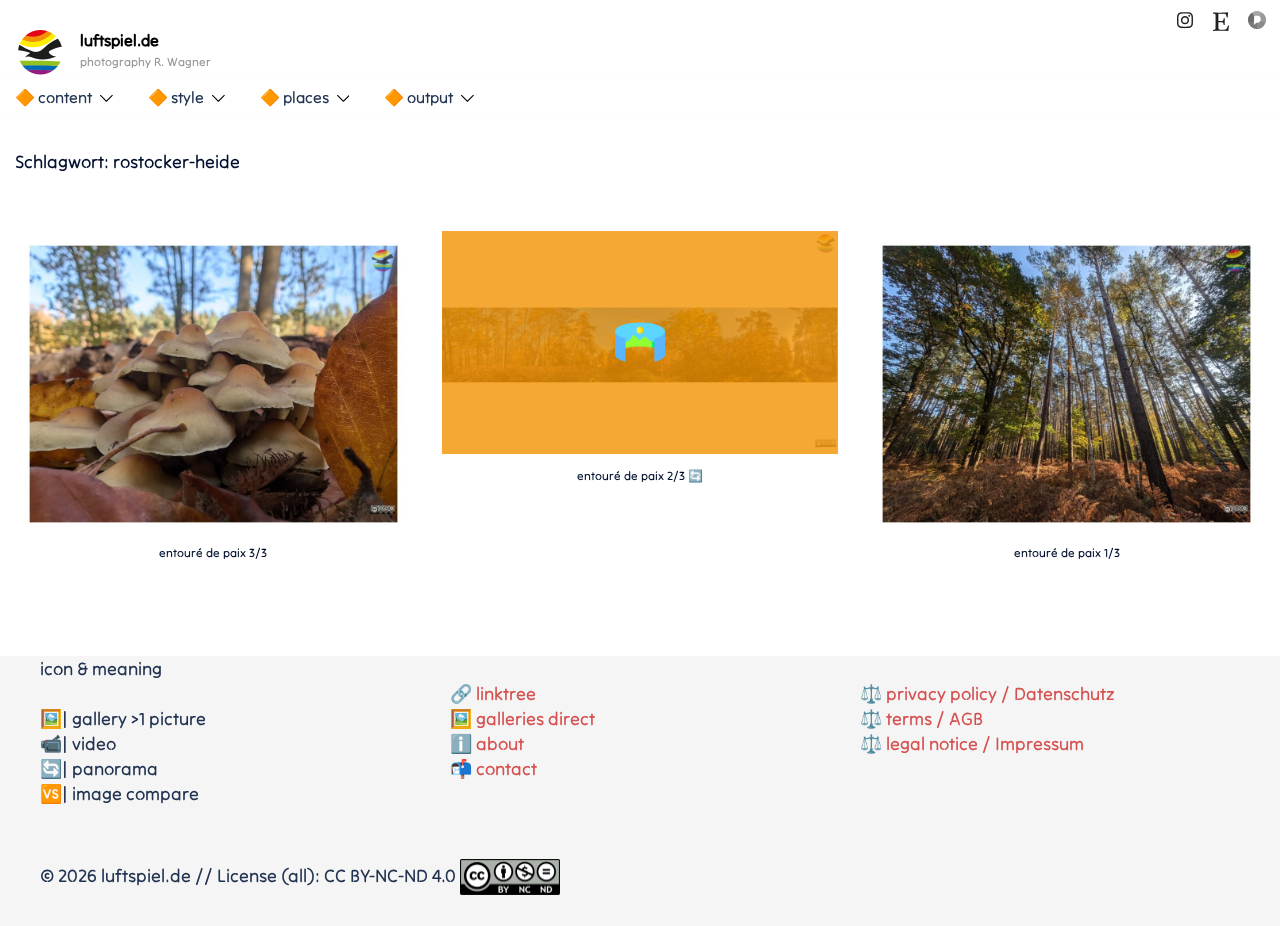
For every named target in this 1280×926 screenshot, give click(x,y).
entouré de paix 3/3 (213, 552)
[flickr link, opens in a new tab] (1257, 17)
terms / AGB (934, 718)
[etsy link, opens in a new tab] (1221, 17)
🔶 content (53, 97)
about (500, 743)
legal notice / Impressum (985, 743)
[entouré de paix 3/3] (213, 381)
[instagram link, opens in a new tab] (1185, 17)
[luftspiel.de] (40, 52)
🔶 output (418, 97)
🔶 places (294, 97)
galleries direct (535, 718)
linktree (506, 693)
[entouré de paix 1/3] (1066, 381)
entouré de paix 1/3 (1067, 552)
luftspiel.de (119, 40)
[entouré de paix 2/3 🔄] (640, 447)
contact (506, 768)
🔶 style (176, 97)
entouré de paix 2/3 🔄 (640, 475)
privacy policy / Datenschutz (1000, 693)
